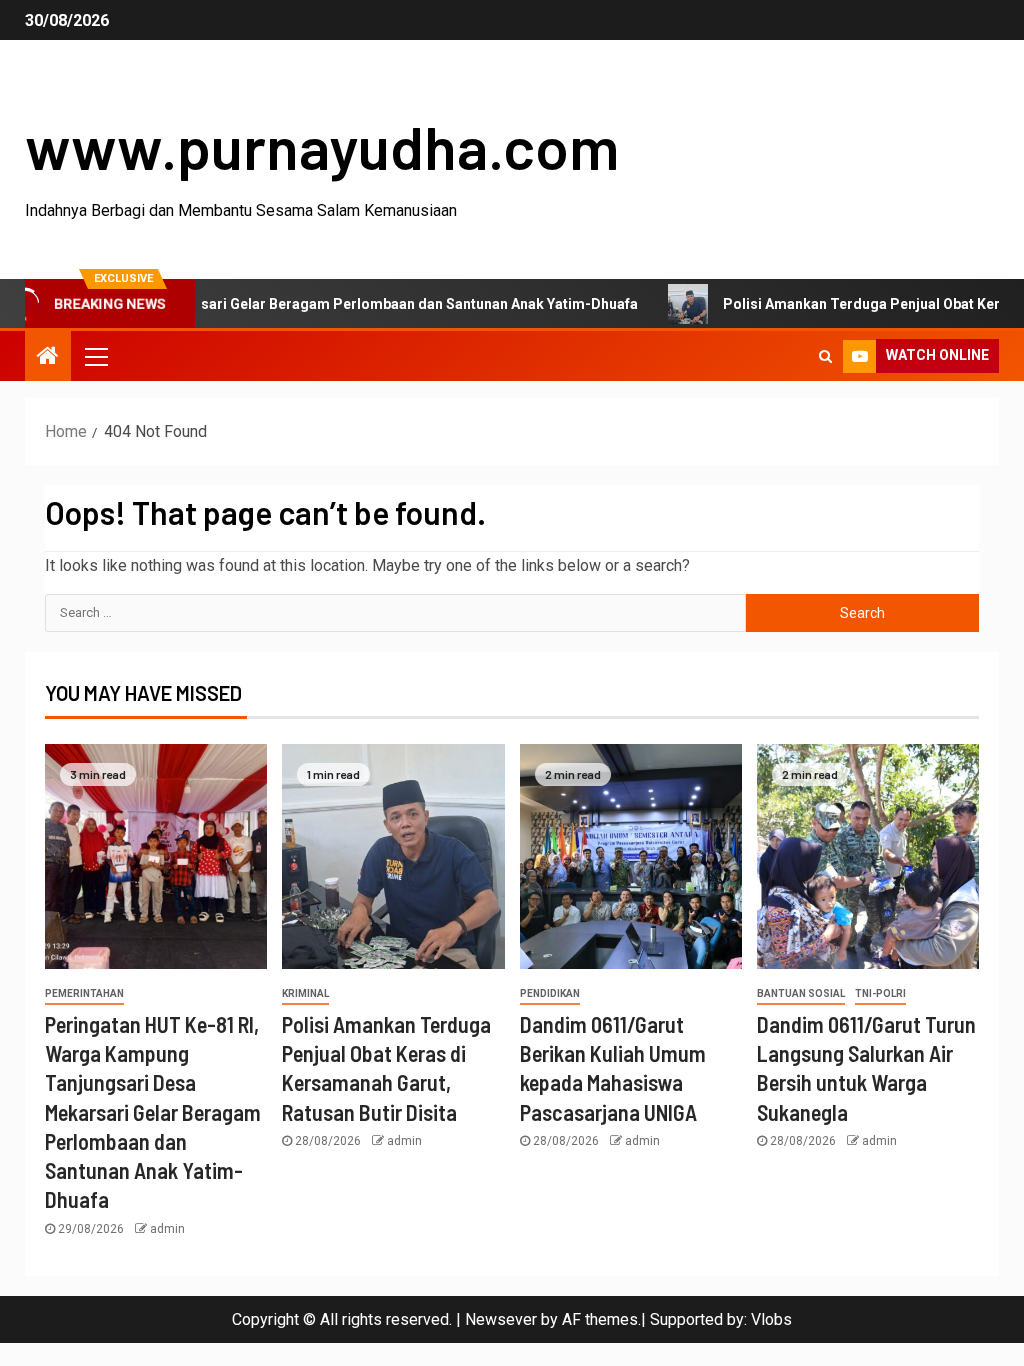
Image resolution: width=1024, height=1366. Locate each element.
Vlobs (771, 1319)
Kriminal (305, 993)
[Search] (825, 356)
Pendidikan (550, 993)
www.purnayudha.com (322, 146)
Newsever (501, 1319)
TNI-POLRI (880, 993)
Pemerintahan (84, 993)
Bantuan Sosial (801, 993)
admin (167, 1229)
